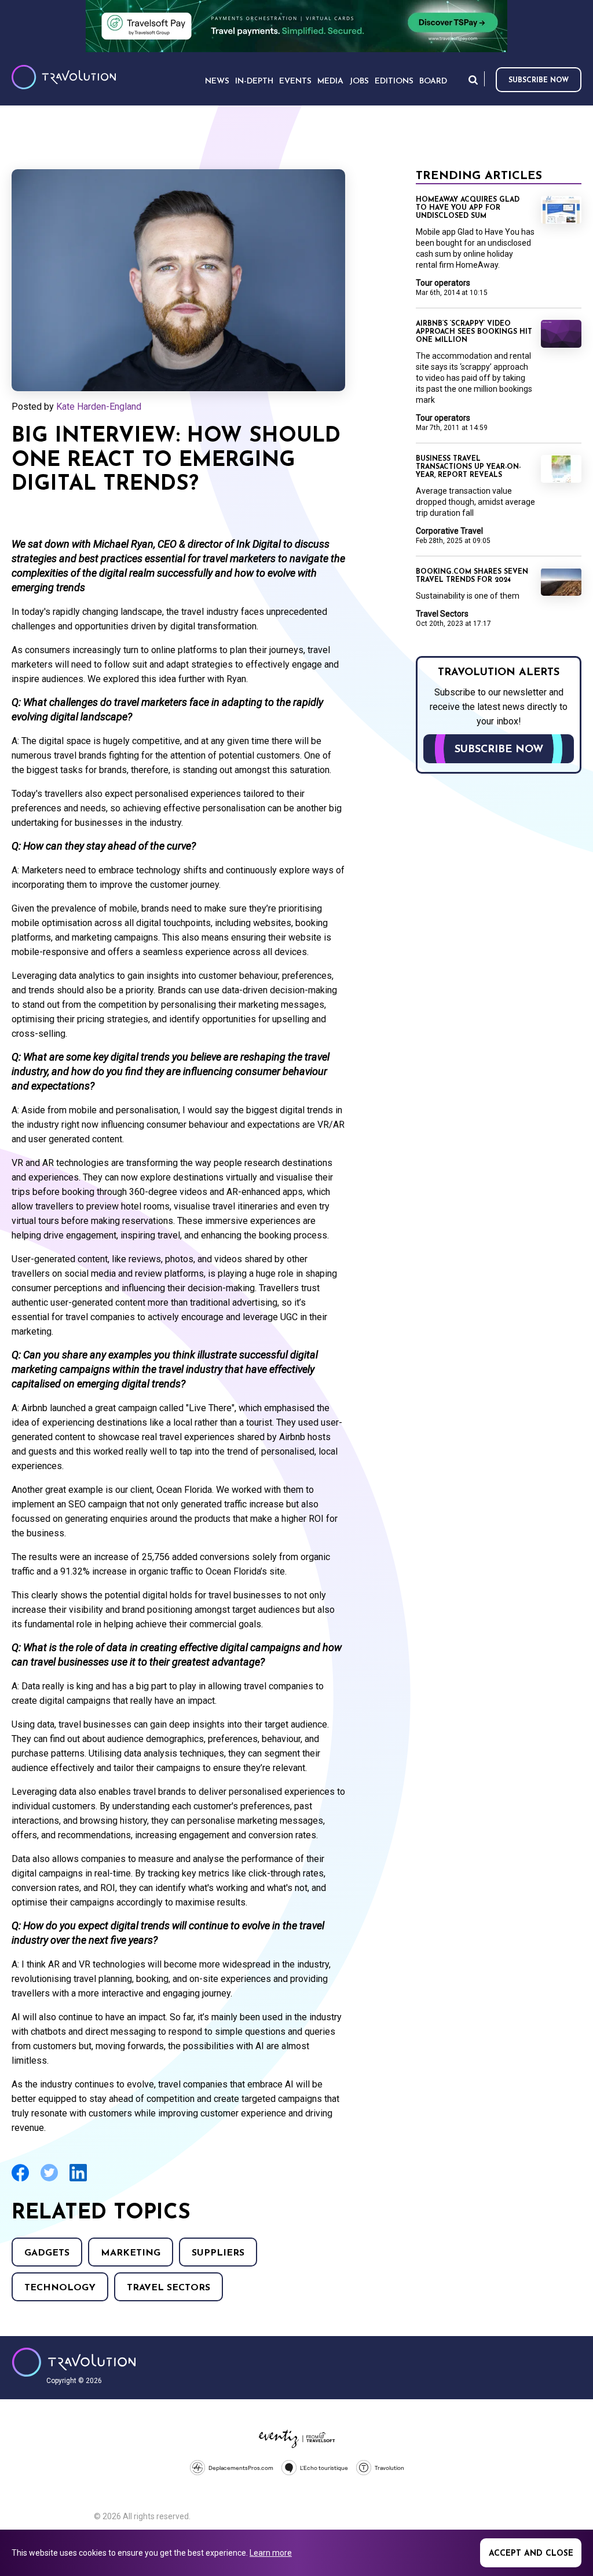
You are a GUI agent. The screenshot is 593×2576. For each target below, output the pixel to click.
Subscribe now (539, 81)
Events (295, 81)
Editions (394, 81)
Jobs (359, 81)
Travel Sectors (169, 2288)
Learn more (271, 2553)
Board (433, 81)
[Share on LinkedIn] (78, 2180)
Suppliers (218, 2253)
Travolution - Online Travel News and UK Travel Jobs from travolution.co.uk (74, 2362)
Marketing (131, 2253)
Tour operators (443, 283)
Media (330, 81)
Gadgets (47, 2253)
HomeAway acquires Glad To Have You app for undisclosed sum (468, 208)
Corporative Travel (449, 531)
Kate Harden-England (99, 407)
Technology (60, 2288)
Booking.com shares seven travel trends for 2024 (472, 576)
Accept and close (531, 2554)
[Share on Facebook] (20, 2180)
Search (473, 80)
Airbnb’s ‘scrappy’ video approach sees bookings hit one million (474, 332)
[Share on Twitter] (49, 2180)
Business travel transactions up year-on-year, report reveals (468, 467)
